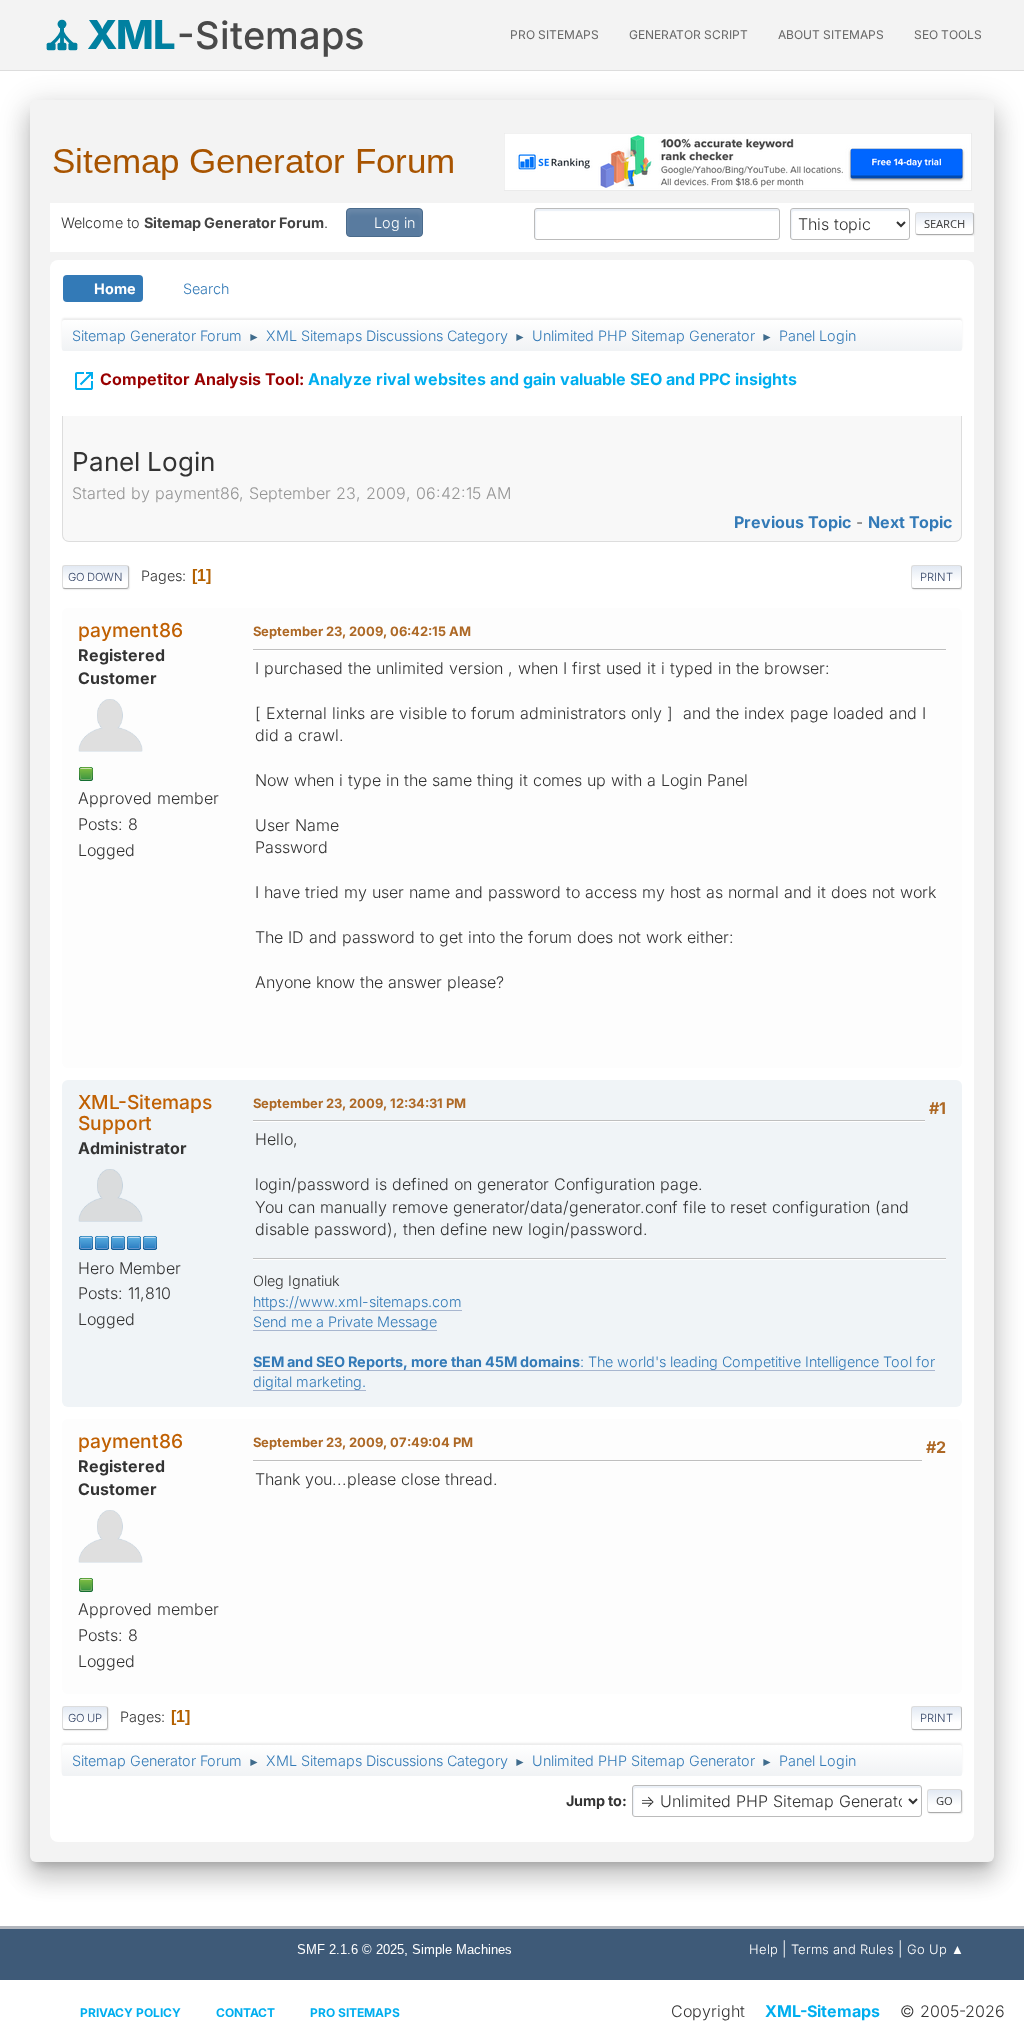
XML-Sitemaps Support (145, 1112)
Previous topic (792, 522)
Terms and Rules (842, 1949)
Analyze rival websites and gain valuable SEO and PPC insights (434, 381)
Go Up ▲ (935, 1949)
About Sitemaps (831, 34)
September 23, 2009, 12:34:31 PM (359, 1103)
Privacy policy (130, 2012)
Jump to (594, 1800)
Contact (245, 2012)
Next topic (910, 522)
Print (936, 577)
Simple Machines (462, 1949)
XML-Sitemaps (822, 2011)
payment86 (130, 630)
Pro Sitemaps (355, 2012)
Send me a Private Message (345, 1321)
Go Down (95, 577)
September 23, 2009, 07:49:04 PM (363, 1442)
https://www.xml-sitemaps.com (357, 1301)
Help (763, 1949)
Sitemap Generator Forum (253, 160)
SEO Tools (948, 34)
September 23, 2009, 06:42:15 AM (362, 631)
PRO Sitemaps (554, 34)
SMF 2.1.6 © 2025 (350, 1949)
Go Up (85, 1718)
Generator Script (688, 34)
